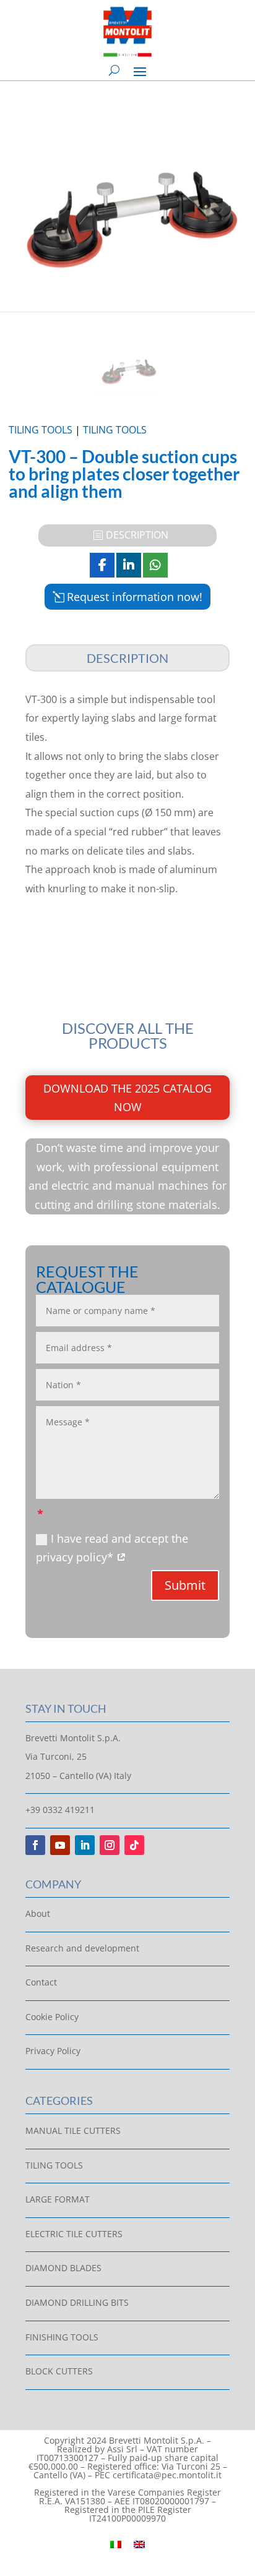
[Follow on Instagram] (110, 1845)
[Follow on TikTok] (134, 1845)
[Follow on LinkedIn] (85, 1845)
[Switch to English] (139, 2544)
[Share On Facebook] (102, 565)
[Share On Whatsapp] (155, 565)
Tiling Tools (41, 430)
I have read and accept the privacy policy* (112, 1548)
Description (137, 535)
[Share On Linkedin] (129, 565)
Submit (185, 1585)
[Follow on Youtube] (60, 1845)
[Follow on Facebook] (35, 1845)
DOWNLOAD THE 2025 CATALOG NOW (127, 1098)
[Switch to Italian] (116, 2544)
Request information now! (135, 597)
